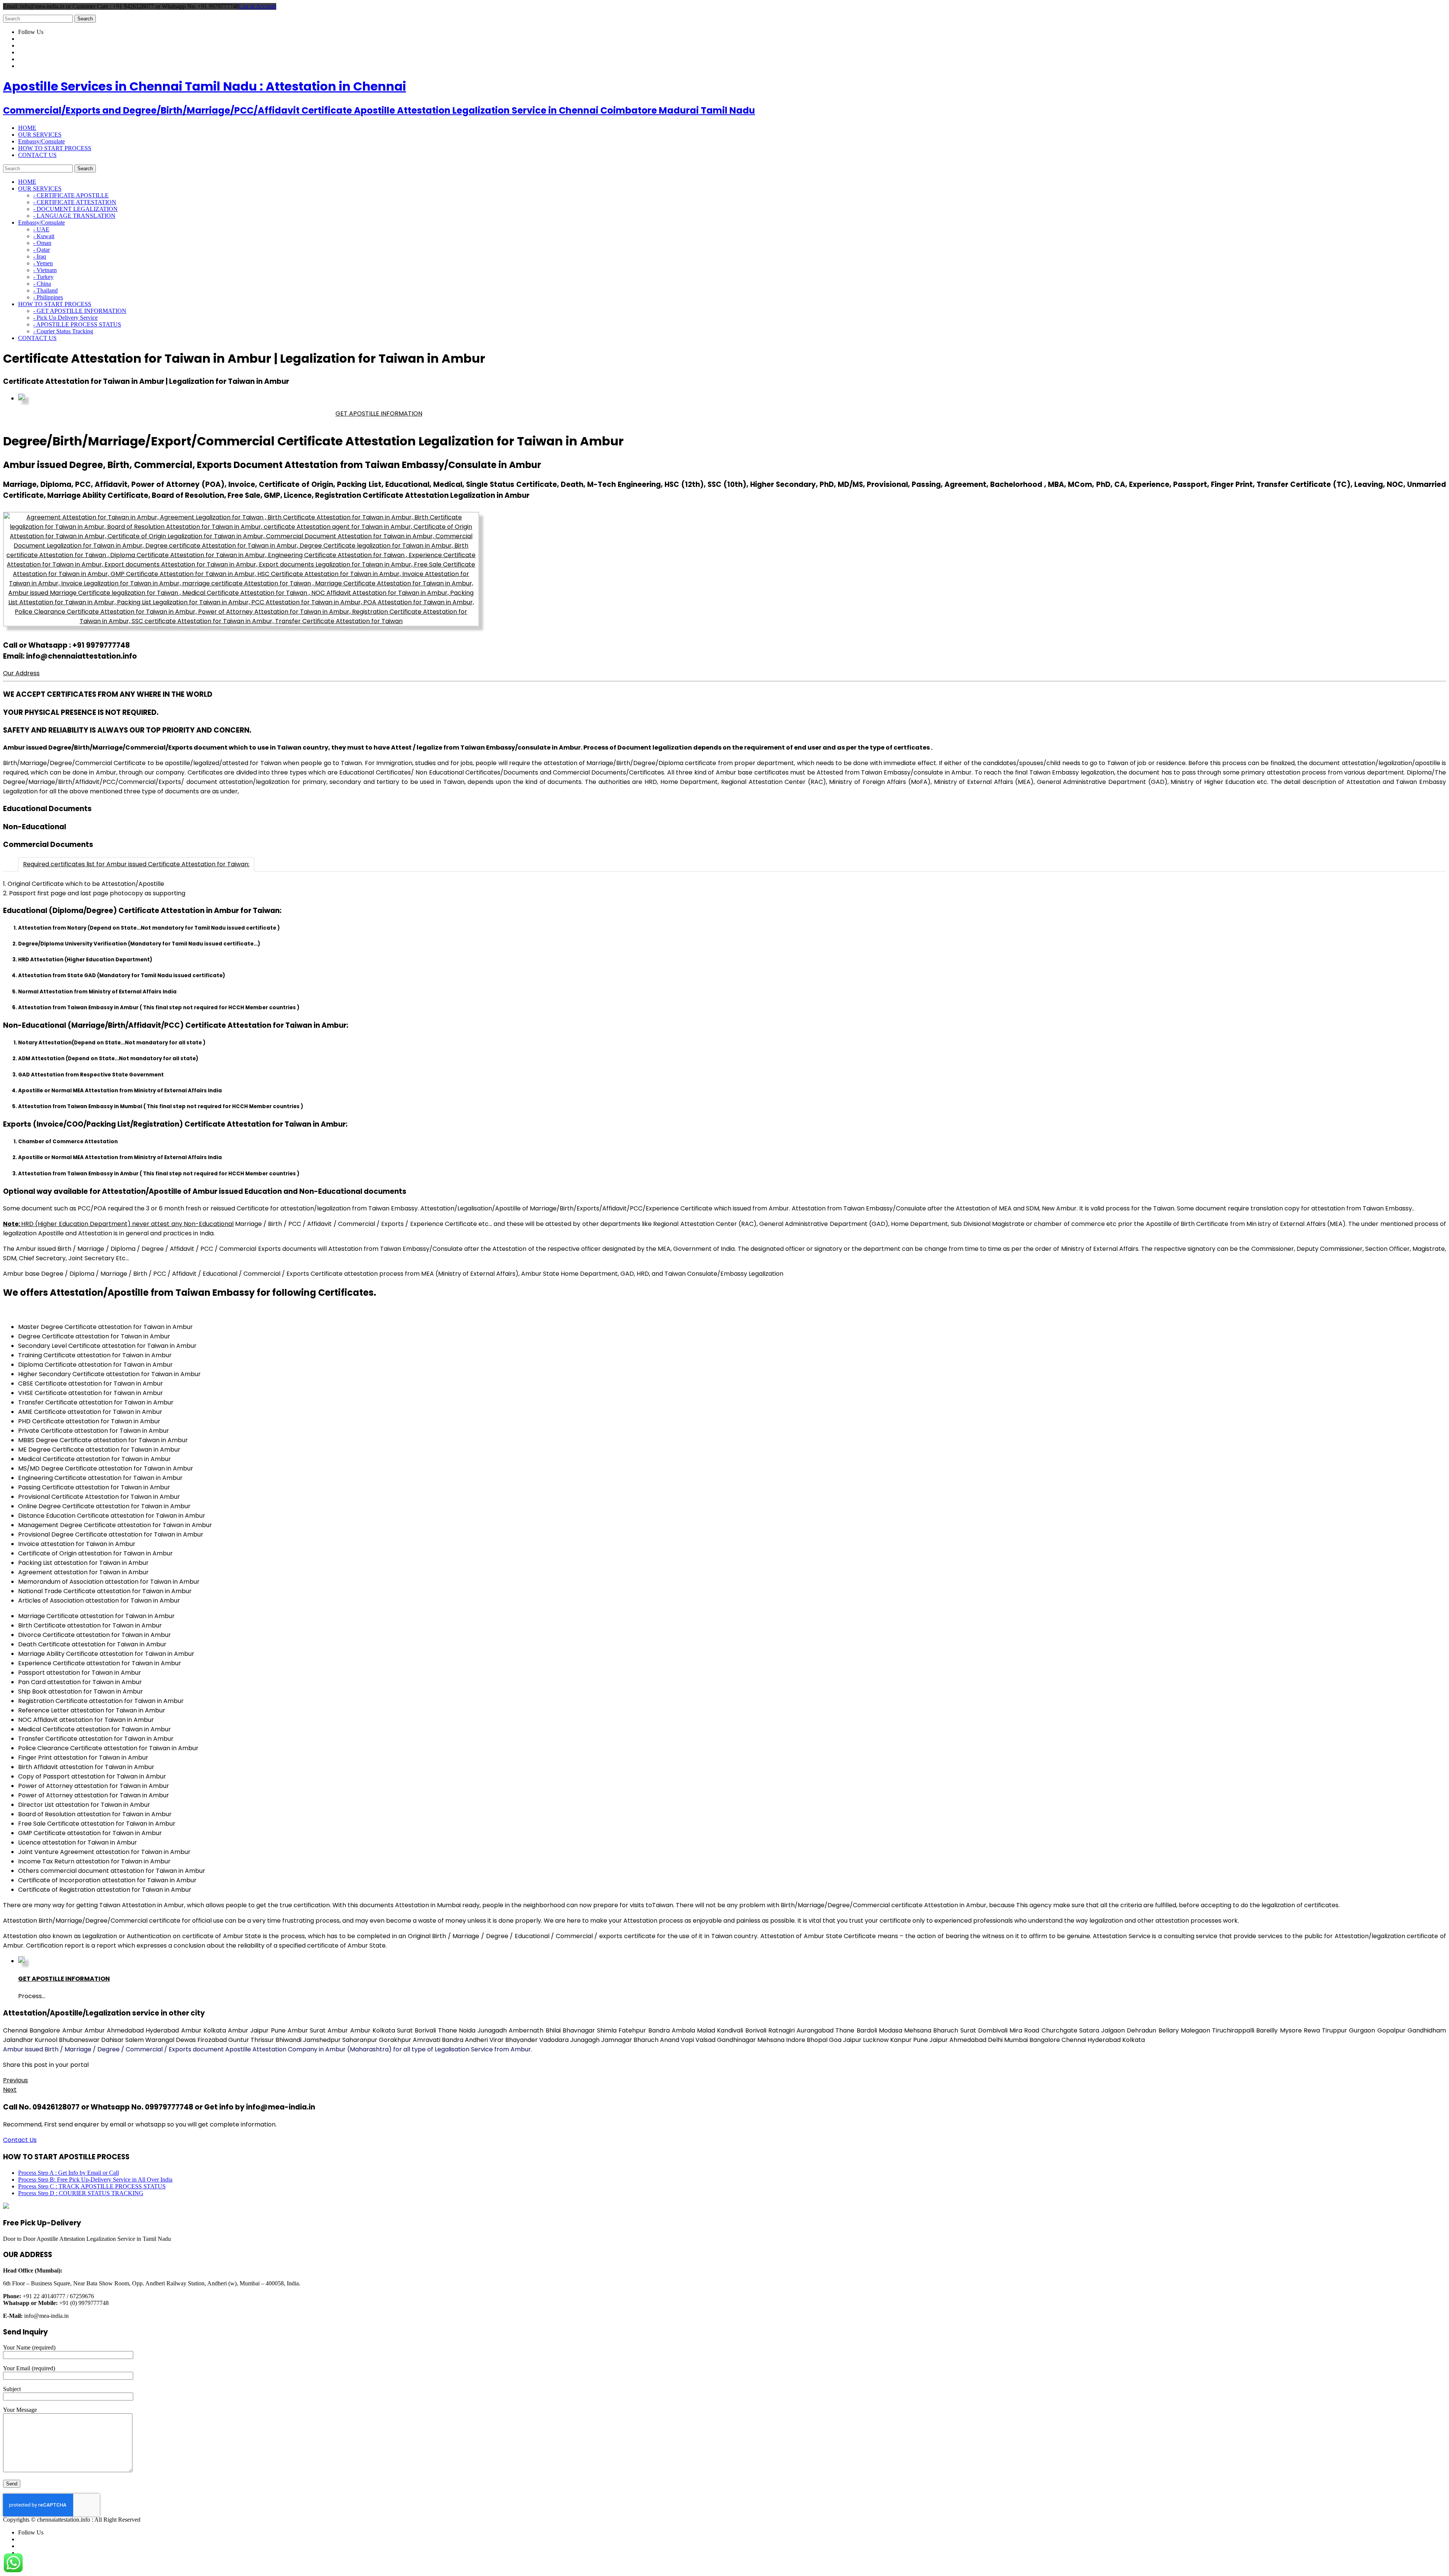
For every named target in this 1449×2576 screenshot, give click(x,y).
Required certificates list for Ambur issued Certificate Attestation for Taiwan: (136, 864)
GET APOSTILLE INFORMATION (379, 413)
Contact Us (20, 2140)
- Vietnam (45, 270)
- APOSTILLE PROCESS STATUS (77, 324)
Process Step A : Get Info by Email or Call (68, 2173)
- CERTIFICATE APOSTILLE (71, 195)
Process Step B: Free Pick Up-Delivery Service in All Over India (95, 2180)
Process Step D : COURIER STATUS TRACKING (81, 2193)
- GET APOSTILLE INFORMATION (80, 311)
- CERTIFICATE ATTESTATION (75, 202)
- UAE (41, 229)
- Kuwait (44, 236)
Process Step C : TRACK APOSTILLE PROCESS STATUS (92, 2186)
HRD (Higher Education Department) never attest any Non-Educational (118, 1224)
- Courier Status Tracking (63, 331)
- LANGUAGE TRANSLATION (74, 216)
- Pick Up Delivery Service (65, 318)
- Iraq (40, 256)
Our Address (21, 673)
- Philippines (48, 297)
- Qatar (42, 250)
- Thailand (45, 290)
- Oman (42, 243)
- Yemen (43, 263)
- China (42, 284)
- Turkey (43, 277)
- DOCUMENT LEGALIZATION (75, 209)
